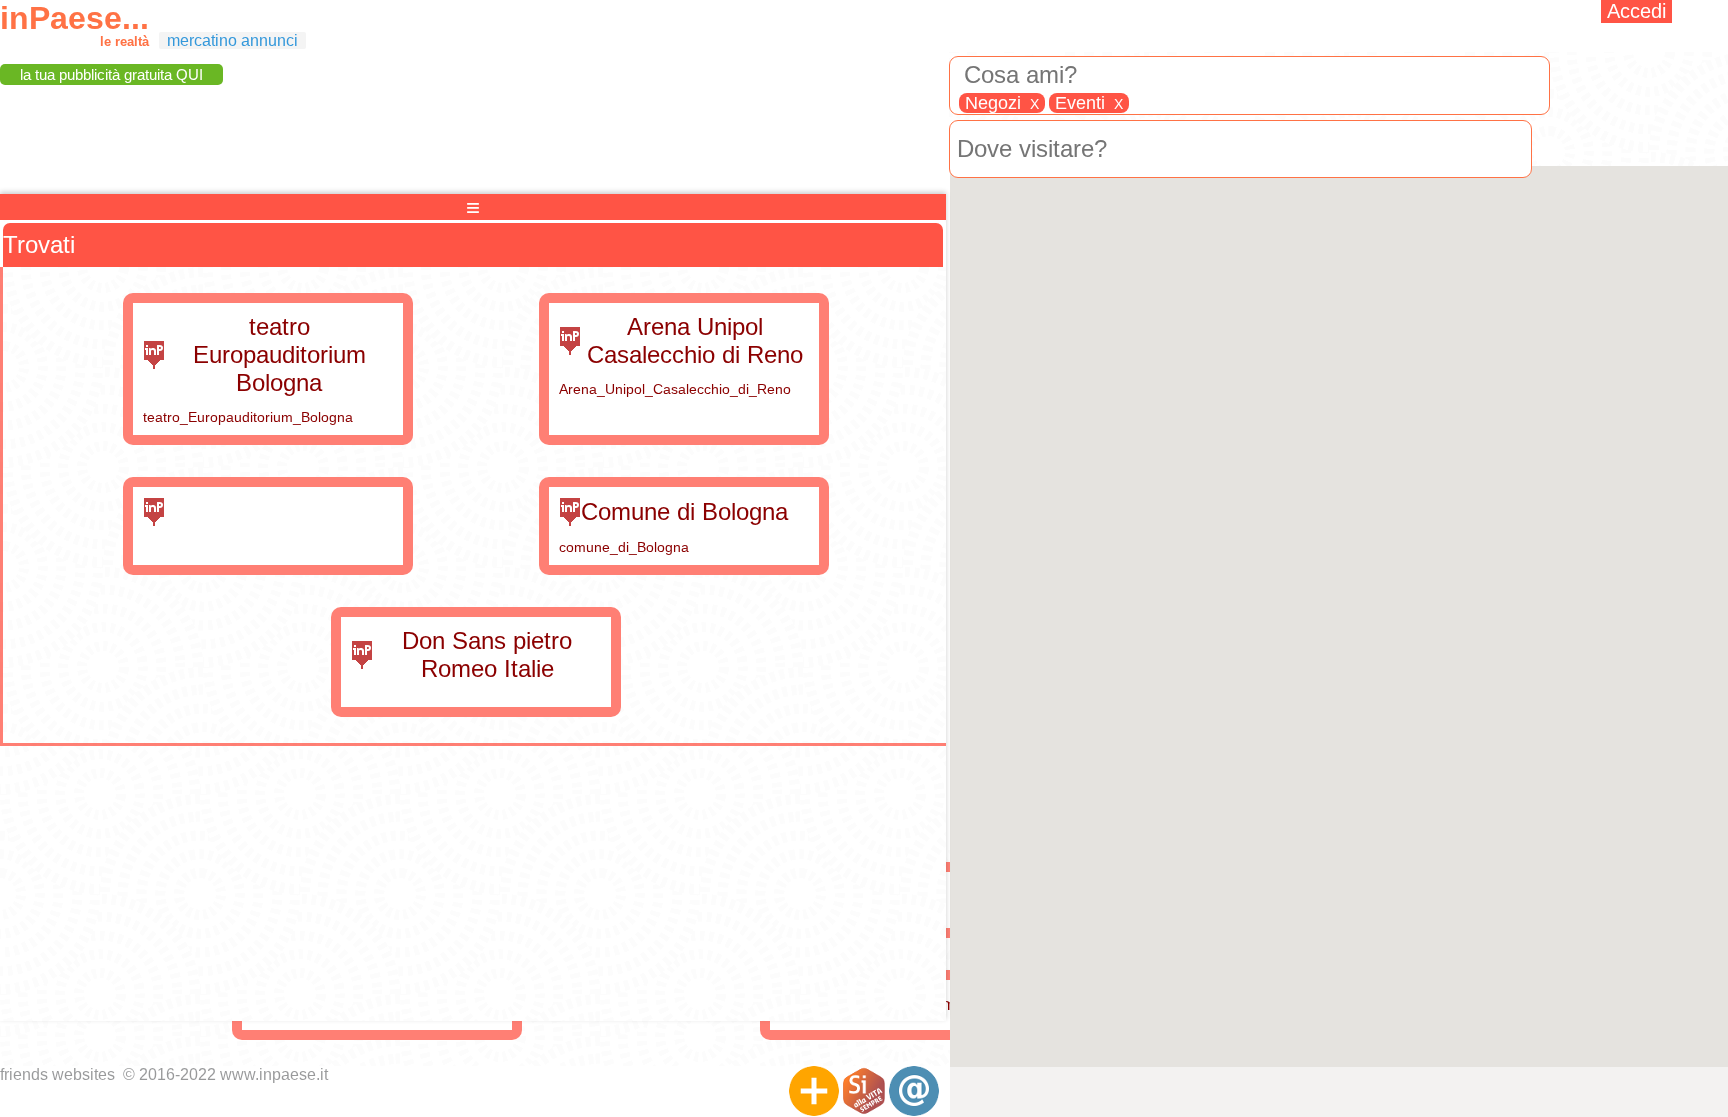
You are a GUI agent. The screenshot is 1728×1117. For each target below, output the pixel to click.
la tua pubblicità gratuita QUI (111, 74)
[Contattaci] (914, 1091)
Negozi (1002, 103)
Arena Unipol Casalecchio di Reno (695, 340)
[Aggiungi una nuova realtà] (814, 1091)
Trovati (39, 244)
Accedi (1636, 11)
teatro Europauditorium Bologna (279, 354)
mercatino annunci (232, 40)
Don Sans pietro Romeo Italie (487, 654)
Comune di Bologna (684, 511)
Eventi (1089, 103)
